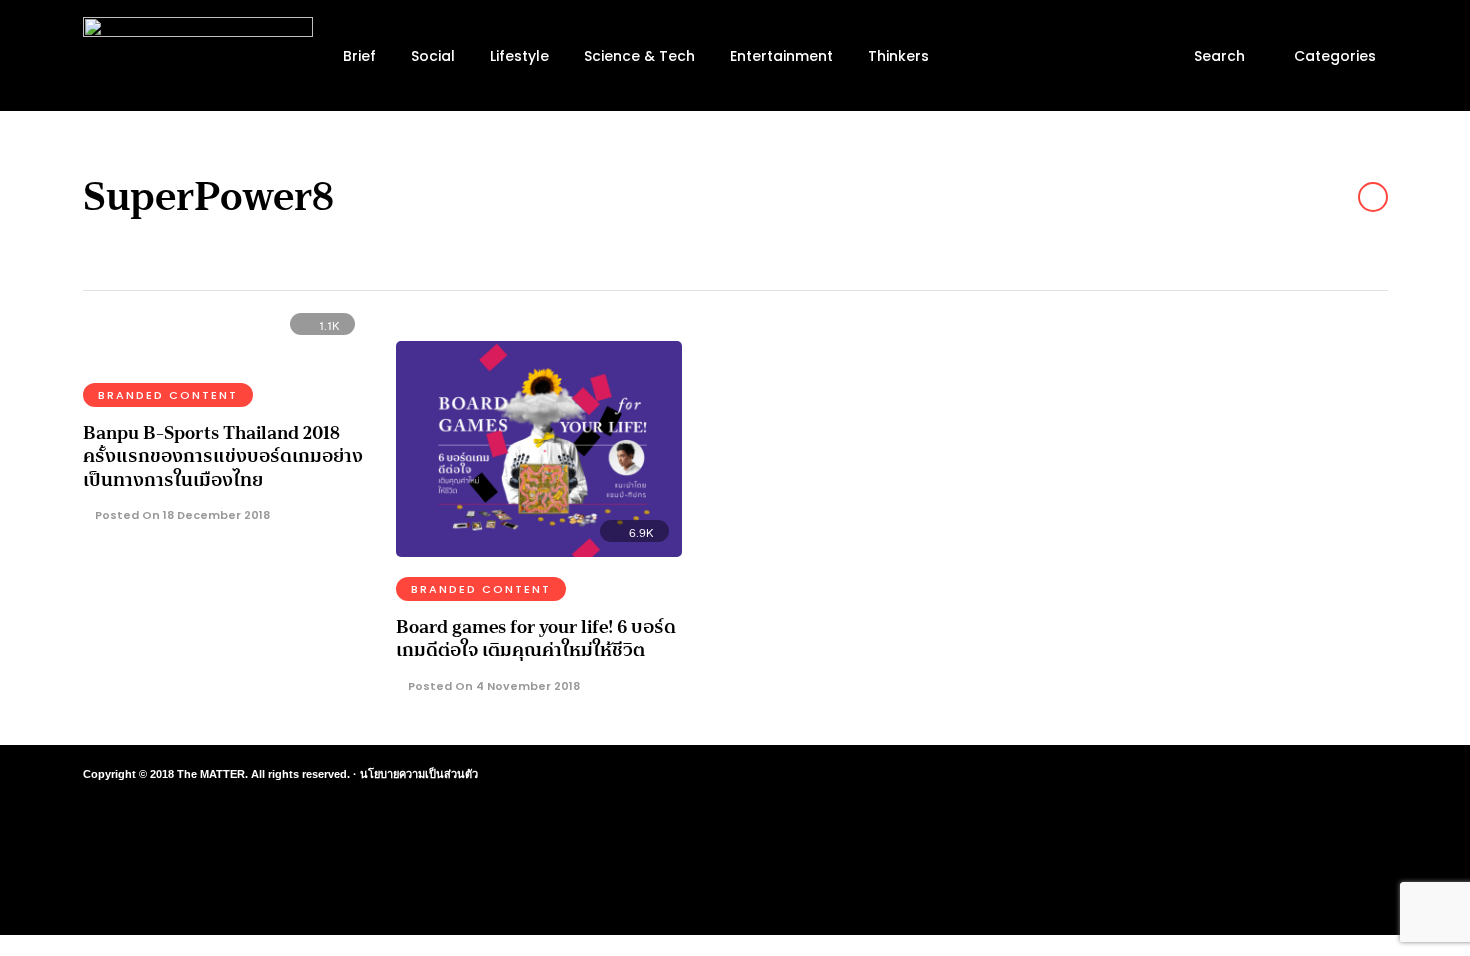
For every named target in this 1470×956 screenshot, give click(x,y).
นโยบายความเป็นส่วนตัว (419, 774)
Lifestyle (519, 56)
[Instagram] (1257, 775)
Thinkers (898, 56)
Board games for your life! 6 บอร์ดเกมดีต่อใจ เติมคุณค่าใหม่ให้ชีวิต (536, 638)
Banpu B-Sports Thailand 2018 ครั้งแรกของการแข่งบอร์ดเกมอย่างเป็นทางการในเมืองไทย (223, 456)
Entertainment (781, 56)
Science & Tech (639, 56)
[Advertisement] (1211, 466)
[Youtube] (1293, 775)
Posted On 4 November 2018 (492, 686)
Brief (359, 56)
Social (433, 56)
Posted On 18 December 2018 (181, 515)
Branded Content (168, 395)
